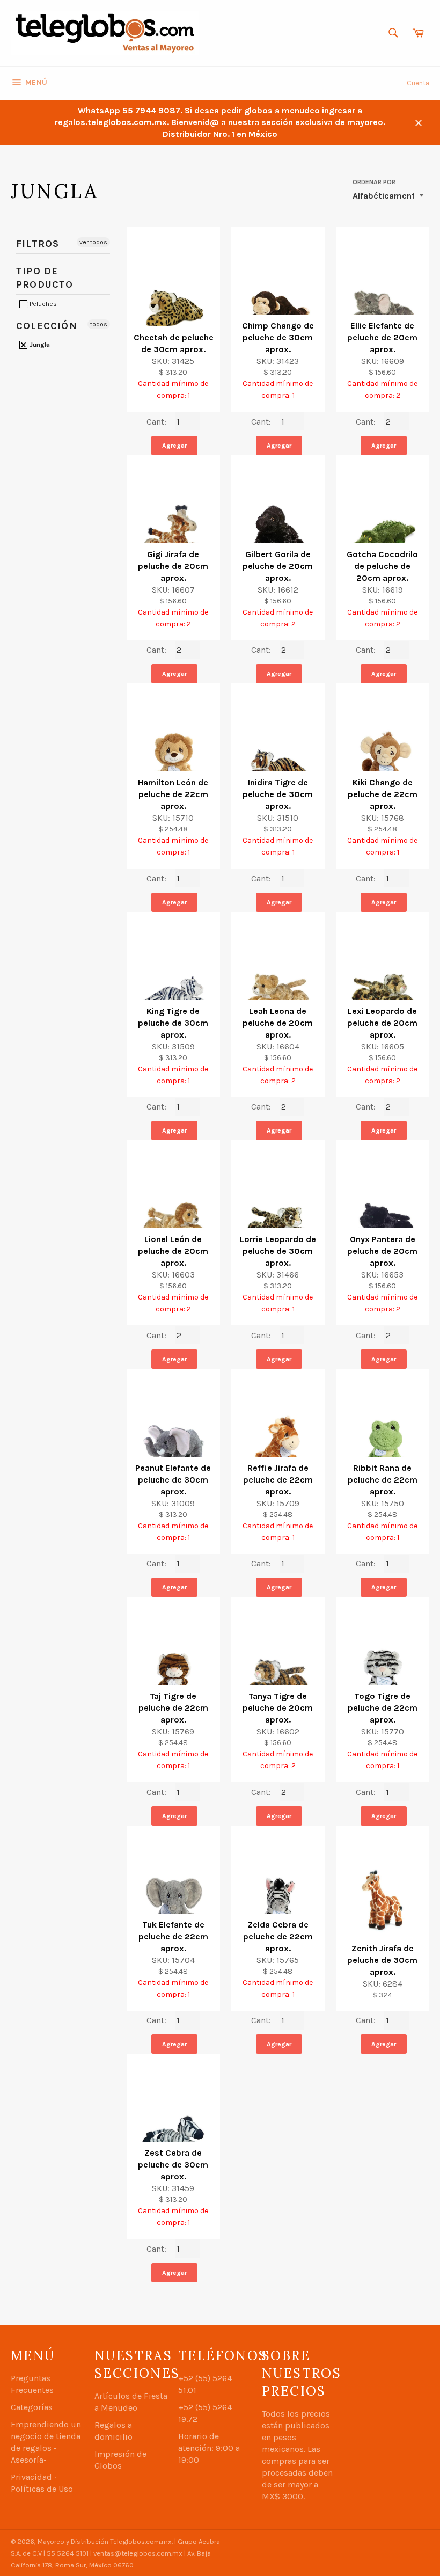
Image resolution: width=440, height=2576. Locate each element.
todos (99, 324)
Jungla (39, 345)
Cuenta (418, 83)
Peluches (42, 304)
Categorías (32, 2407)
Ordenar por (374, 182)
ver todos (93, 242)
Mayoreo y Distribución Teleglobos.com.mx (105, 2541)
